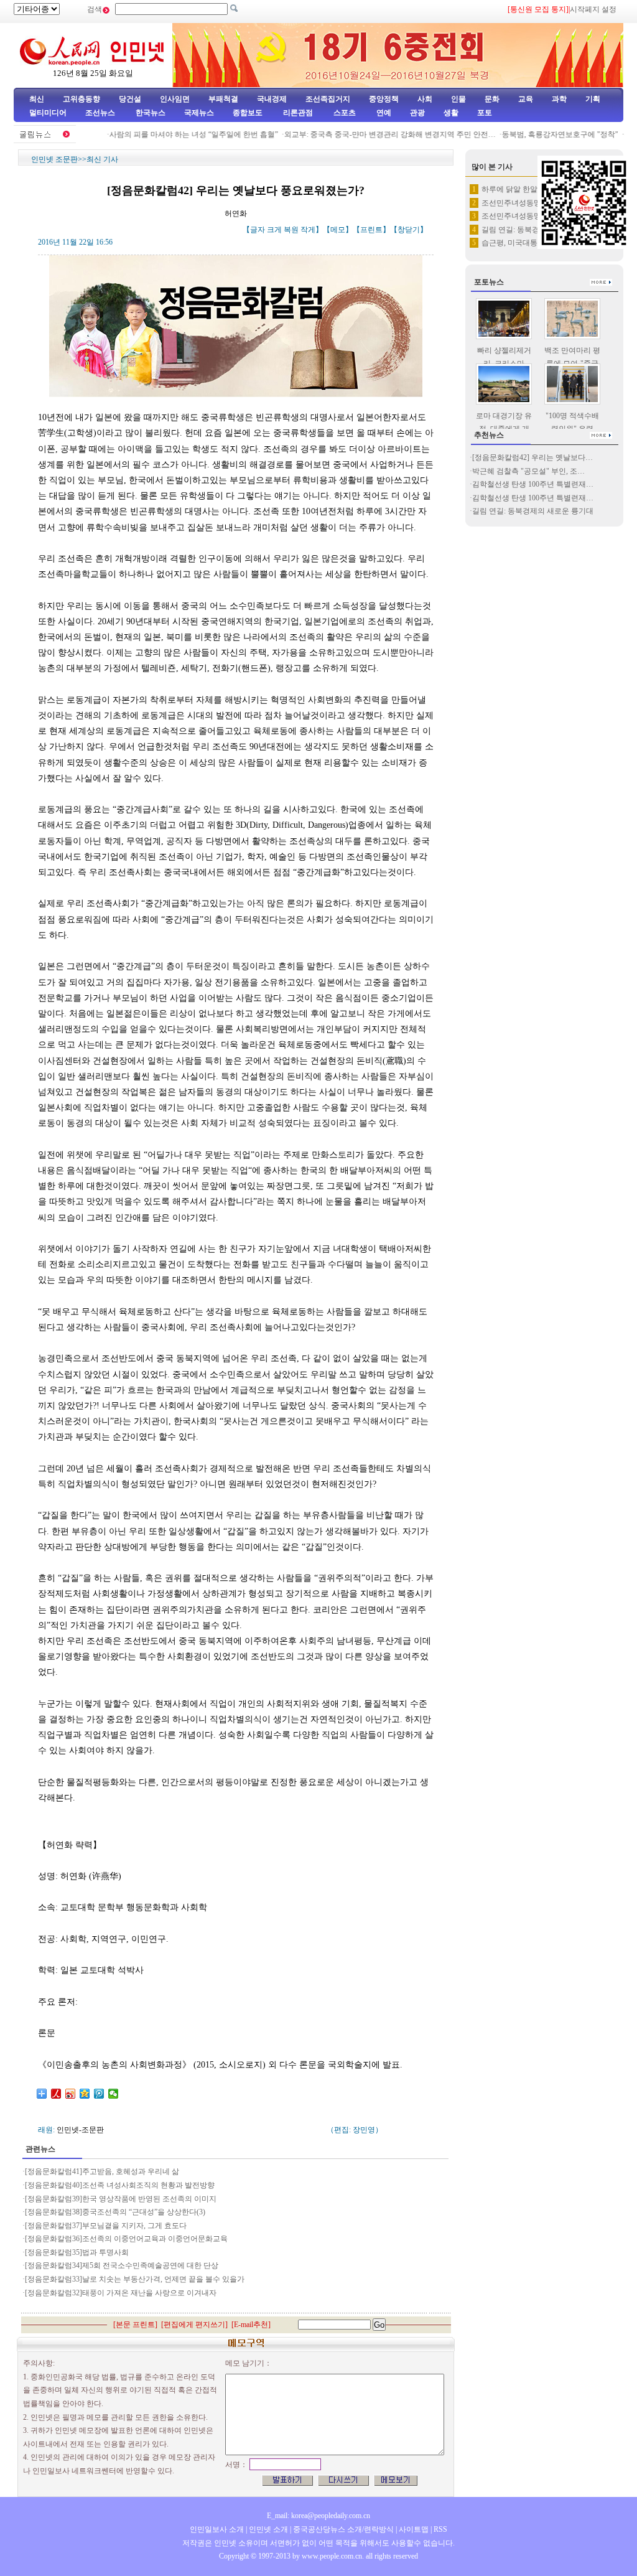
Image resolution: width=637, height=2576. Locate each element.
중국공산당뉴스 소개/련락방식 (343, 2529)
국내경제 (272, 99)
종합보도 (248, 113)
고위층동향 (81, 99)
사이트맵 (414, 2529)
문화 (492, 99)
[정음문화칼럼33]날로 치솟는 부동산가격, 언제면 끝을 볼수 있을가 (135, 2279)
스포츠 (344, 113)
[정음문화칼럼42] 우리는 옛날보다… (532, 457)
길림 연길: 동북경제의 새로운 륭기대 (533, 511)
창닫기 (409, 230)
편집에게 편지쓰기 (194, 2325)
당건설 (130, 99)
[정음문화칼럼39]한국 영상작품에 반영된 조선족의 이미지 (121, 2199)
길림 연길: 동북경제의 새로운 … (535, 230)
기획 (593, 99)
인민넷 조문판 (54, 159)
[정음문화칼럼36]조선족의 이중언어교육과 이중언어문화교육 (126, 2239)
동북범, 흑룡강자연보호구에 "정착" (541, 134)
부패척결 (223, 99)
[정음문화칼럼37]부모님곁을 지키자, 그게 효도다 (106, 2226)
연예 (383, 113)
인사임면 (175, 99)
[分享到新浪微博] (71, 2094)
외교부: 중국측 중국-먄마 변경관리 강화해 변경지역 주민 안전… (371, 134)
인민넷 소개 (267, 2529)
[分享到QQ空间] (85, 2094)
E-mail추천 (251, 2325)
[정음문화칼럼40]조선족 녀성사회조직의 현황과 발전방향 (120, 2185)
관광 (417, 113)
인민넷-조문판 (80, 2130)
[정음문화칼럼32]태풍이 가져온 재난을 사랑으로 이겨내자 (121, 2293)
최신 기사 (102, 159)
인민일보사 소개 (217, 2529)
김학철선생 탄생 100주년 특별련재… (533, 484)
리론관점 (298, 113)
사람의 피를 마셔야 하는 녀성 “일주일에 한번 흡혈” (174, 134)
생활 (451, 113)
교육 (526, 99)
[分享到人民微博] (56, 2094)
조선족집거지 (328, 99)
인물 (458, 99)
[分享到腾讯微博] (99, 2094)
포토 (485, 113)
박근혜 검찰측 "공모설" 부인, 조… (528, 471)
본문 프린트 (135, 2325)
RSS (440, 2529)
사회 (425, 99)
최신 (37, 99)
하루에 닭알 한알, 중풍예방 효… (535, 189)
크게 (274, 230)
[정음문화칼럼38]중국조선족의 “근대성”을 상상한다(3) (115, 2212)
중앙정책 (384, 99)
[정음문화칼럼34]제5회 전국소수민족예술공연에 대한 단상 (122, 2265)
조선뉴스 (101, 113)
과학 (559, 99)
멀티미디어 (48, 113)
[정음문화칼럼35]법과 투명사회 (77, 2252)
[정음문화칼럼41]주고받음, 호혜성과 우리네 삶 (102, 2171)
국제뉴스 (199, 113)
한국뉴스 (151, 113)
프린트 (371, 230)
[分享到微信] (114, 2094)
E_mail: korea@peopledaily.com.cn (318, 2516)
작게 (308, 230)
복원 (291, 230)
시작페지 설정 (593, 9)
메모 (338, 230)
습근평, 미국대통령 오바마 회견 (534, 243)
